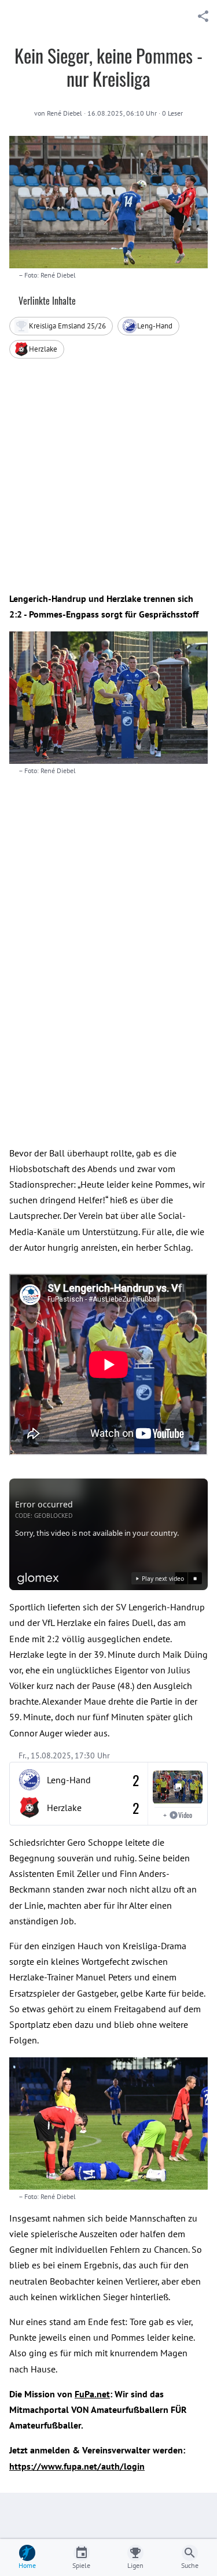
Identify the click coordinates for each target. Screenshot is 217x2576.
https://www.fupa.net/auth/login (77, 2466)
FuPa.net (92, 2394)
